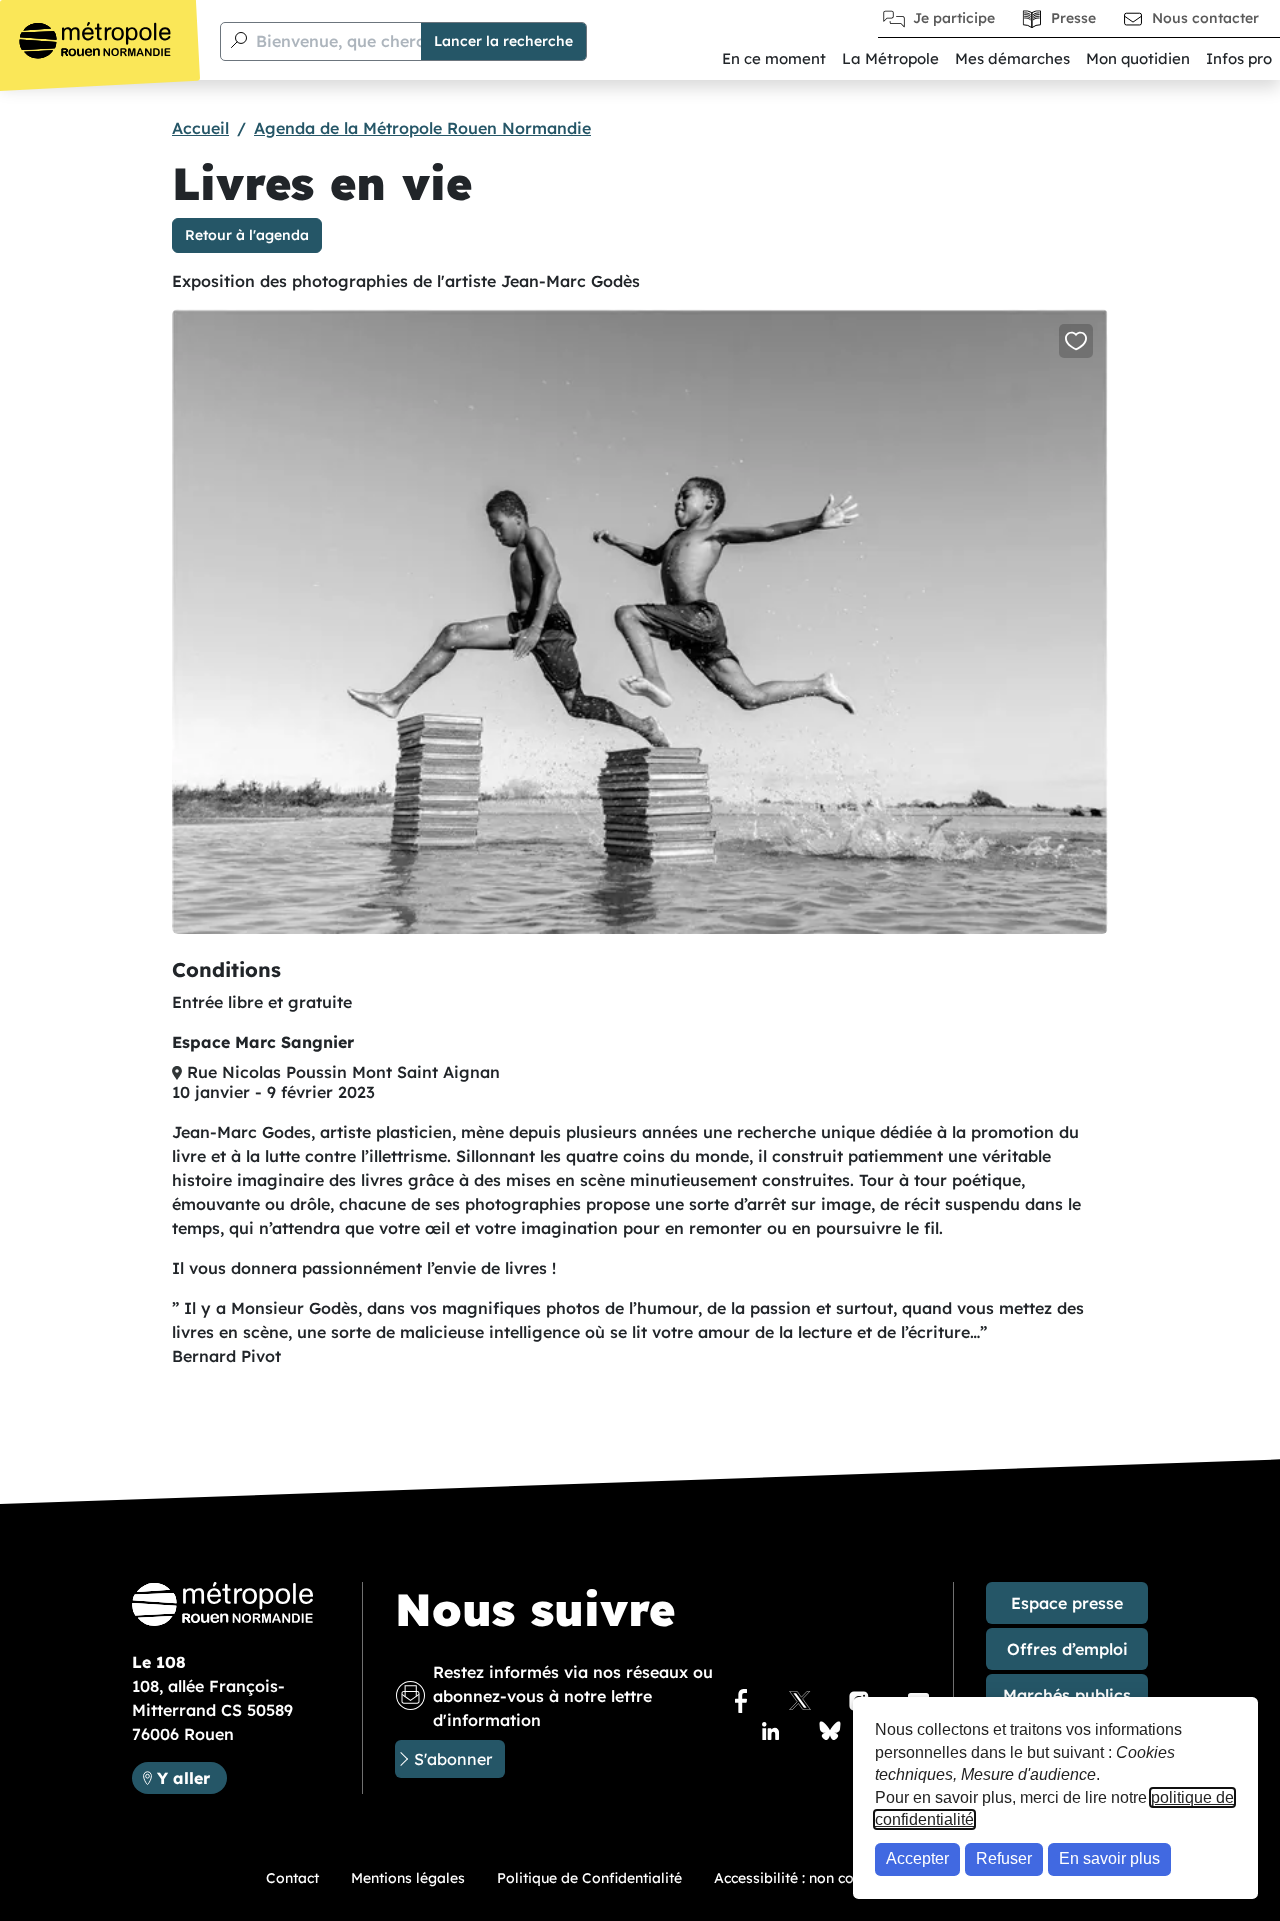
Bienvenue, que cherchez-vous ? (382, 41)
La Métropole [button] (890, 58)
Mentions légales (408, 1878)
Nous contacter (1205, 18)
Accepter (917, 1858)
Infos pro (1239, 58)
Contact (292, 1878)
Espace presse (1067, 1603)
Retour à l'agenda (247, 235)
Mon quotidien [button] (1138, 58)
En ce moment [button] (774, 58)
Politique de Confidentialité (589, 1878)
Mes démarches (1012, 58)
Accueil (200, 128)
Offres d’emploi (1067, 1649)
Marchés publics (1067, 1695)
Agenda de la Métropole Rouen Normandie (422, 128)
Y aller (191, 1777)
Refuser (1004, 1858)
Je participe (954, 18)
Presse (1073, 18)
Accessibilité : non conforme (809, 1878)
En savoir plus (1109, 1858)
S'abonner (453, 1759)
